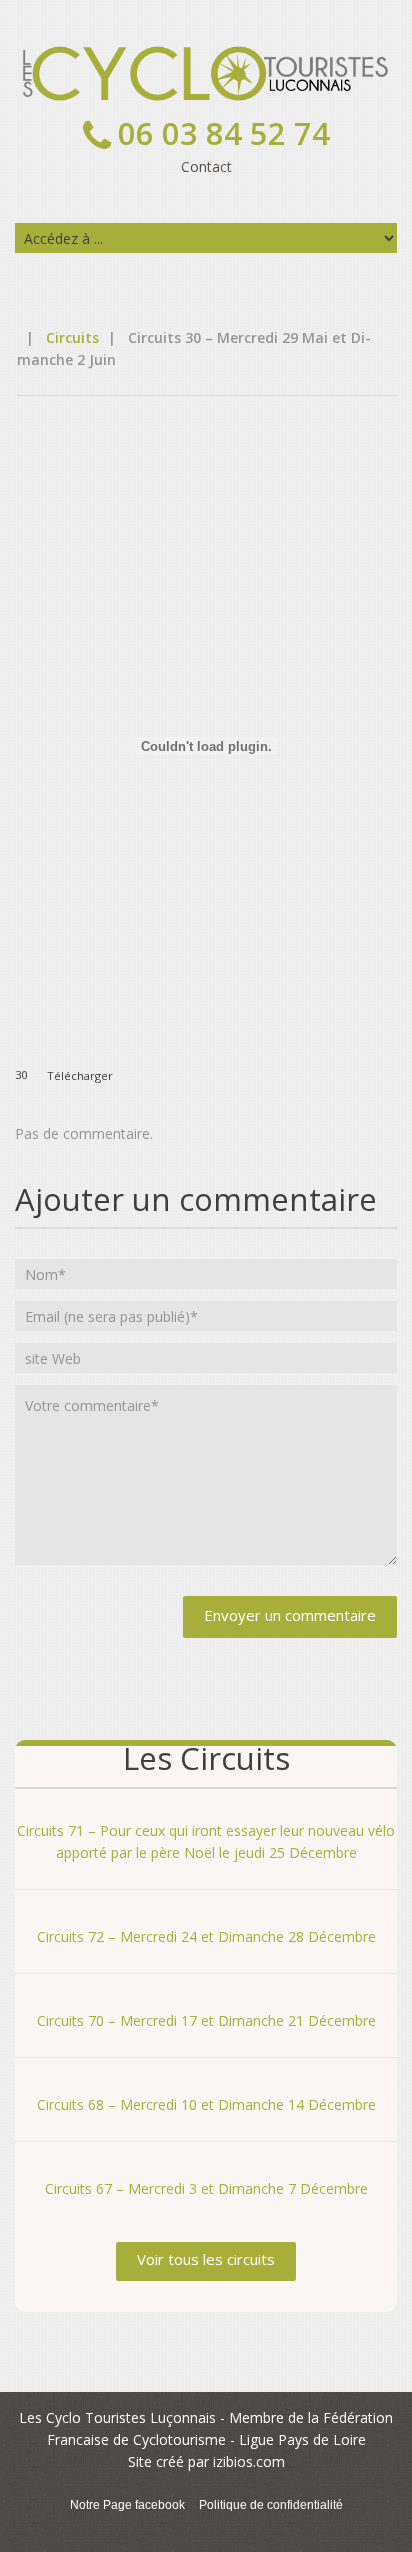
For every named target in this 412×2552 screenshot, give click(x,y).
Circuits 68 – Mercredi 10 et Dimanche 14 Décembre (206, 2104)
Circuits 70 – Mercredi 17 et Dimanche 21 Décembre (206, 2020)
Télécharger (80, 1074)
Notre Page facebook (127, 2505)
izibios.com (249, 2461)
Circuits (72, 337)
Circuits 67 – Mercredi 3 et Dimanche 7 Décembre (206, 2188)
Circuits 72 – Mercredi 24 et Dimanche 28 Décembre (206, 1936)
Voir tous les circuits (206, 2259)
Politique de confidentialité (271, 2505)
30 (21, 1074)
